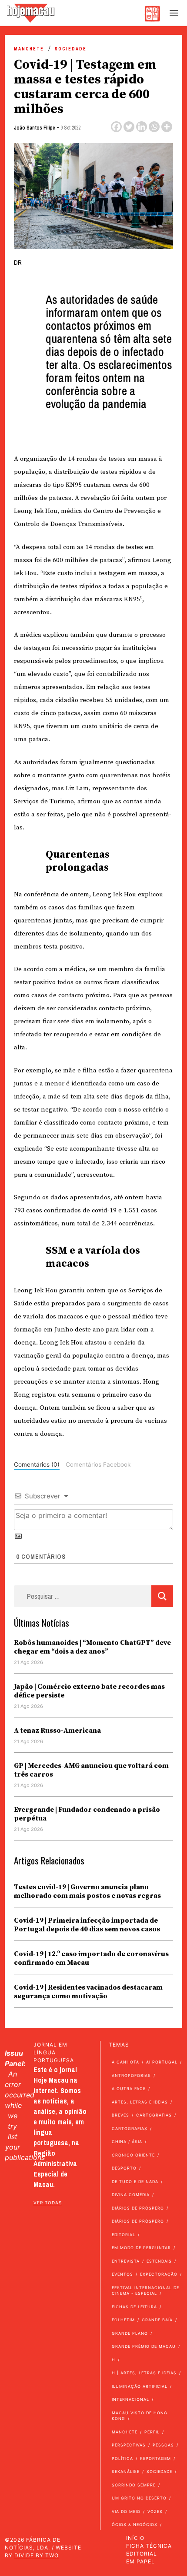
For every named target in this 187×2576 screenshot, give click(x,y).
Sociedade (71, 49)
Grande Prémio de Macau (144, 2346)
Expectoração (159, 2274)
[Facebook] (116, 127)
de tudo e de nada (135, 2182)
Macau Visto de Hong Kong (140, 2416)
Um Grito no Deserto (139, 2498)
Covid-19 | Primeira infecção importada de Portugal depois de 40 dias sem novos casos (87, 1925)
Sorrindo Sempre (134, 2485)
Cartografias (154, 2115)
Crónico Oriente (133, 2155)
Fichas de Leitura (134, 2307)
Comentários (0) (37, 1464)
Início (135, 2538)
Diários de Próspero (138, 2208)
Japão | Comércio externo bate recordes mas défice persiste (89, 1691)
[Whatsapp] (154, 127)
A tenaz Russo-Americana (57, 1731)
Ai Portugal (162, 2062)
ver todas (48, 2203)
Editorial (124, 2235)
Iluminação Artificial (140, 2386)
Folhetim (123, 2320)
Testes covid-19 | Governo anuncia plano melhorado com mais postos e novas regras (88, 1891)
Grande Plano (130, 2333)
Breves (120, 2115)
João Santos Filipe (35, 128)
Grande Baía (157, 2320)
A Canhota (125, 2062)
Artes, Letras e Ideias (140, 2102)
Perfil (152, 2432)
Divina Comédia (131, 2195)
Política (122, 2458)
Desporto (124, 2168)
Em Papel (140, 2561)
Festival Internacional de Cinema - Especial (145, 2291)
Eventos (122, 2274)
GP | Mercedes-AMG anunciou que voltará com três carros (91, 1770)
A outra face (129, 2088)
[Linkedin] (142, 127)
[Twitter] (129, 127)
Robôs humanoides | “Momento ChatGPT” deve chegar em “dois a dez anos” (92, 1647)
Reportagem (155, 2458)
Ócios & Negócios (135, 2524)
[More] (167, 127)
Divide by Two (37, 2555)
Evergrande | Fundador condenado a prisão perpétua (87, 1814)
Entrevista (126, 2261)
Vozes (155, 2511)
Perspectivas (129, 2445)
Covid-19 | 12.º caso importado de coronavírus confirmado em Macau (91, 1958)
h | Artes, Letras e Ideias (144, 2373)
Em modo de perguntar (141, 2248)
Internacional (130, 2399)
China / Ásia (127, 2142)
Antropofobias (131, 2075)
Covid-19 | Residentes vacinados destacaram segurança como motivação (88, 1992)
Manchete (29, 49)
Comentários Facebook (98, 1464)
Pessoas (163, 2445)
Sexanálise (126, 2471)
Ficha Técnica (149, 2546)
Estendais (159, 2261)
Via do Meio (126, 2511)
